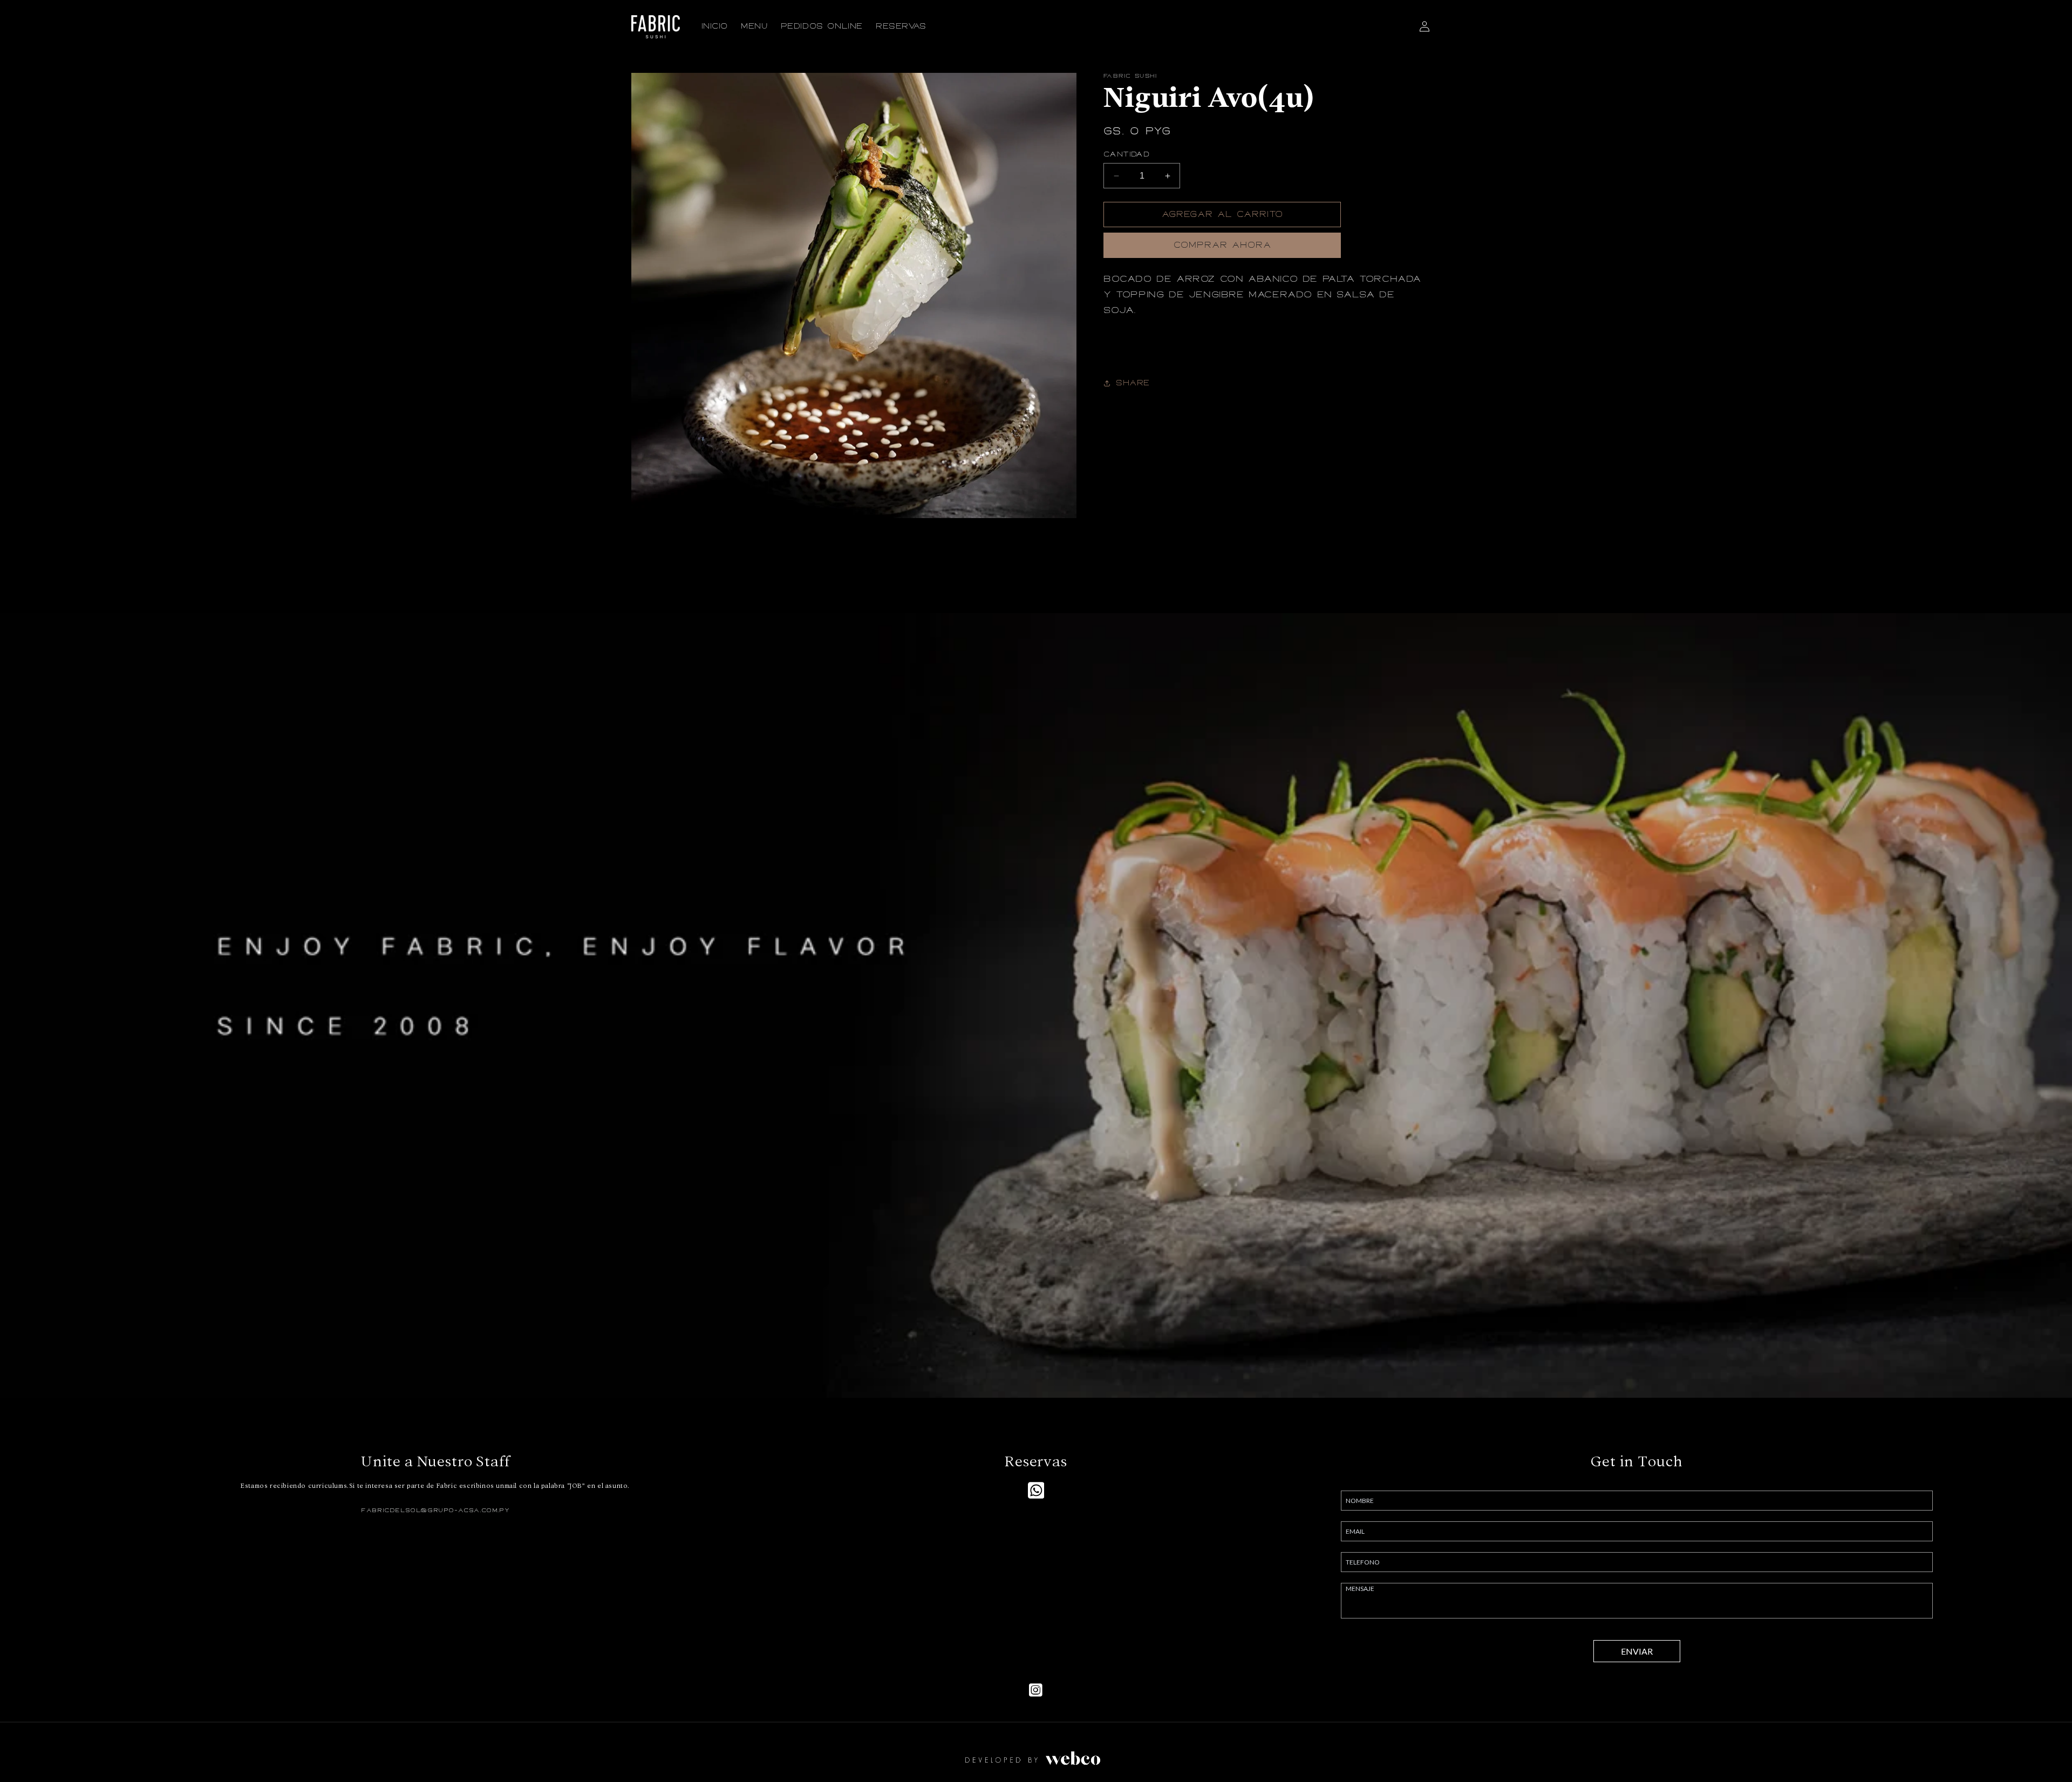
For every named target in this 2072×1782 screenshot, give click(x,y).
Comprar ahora (1222, 245)
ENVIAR (1637, 1651)
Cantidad (1126, 154)
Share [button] (1133, 383)
